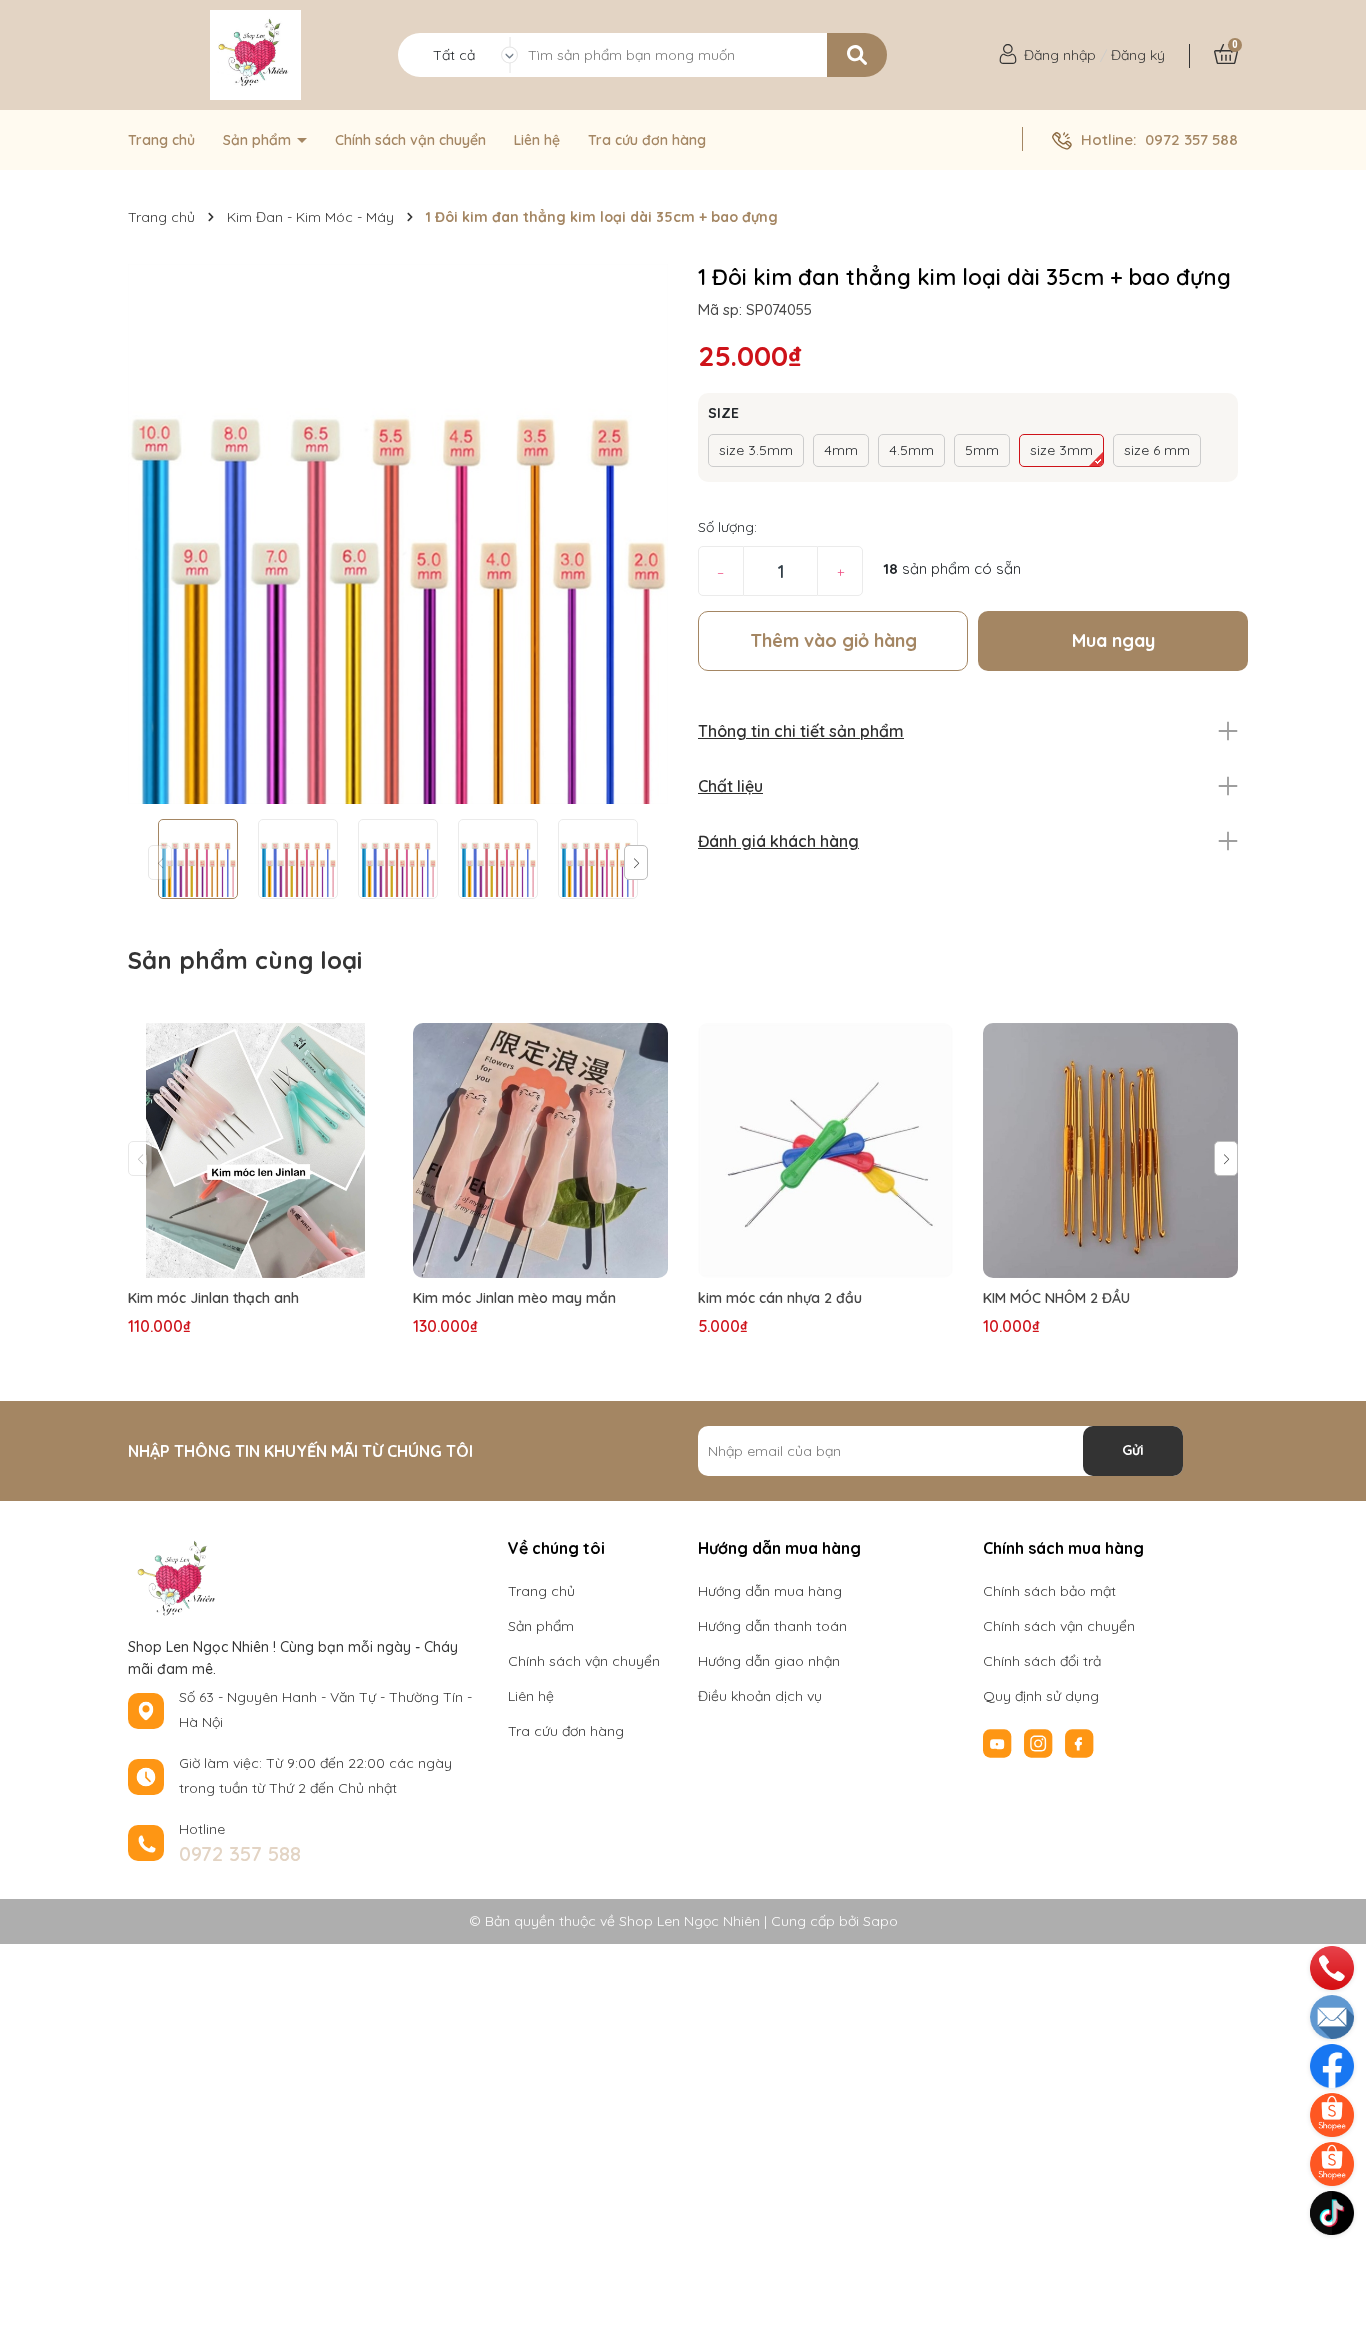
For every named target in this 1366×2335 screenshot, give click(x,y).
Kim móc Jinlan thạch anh (213, 1298)
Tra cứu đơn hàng (647, 140)
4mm (841, 450)
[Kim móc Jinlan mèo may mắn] (540, 1150)
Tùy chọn (256, 1259)
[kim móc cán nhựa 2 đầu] (825, 1150)
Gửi (1133, 1450)
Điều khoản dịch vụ (760, 1696)
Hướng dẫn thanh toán (772, 1626)
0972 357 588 (1191, 139)
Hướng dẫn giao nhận (769, 1661)
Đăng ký (1138, 55)
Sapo (880, 1921)
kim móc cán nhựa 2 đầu (780, 1298)
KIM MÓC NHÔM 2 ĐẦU (1056, 1298)
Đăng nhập (1060, 55)
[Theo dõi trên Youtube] (999, 1742)
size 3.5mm (756, 450)
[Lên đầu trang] (1334, 2260)
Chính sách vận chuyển (410, 140)
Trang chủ (161, 140)
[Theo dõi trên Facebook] (1079, 1742)
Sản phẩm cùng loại (245, 960)
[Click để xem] (398, 534)
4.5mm (911, 450)
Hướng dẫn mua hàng (770, 1591)
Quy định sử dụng (1041, 1696)
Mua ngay (1113, 640)
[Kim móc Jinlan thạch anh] (255, 1150)
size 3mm (1061, 450)
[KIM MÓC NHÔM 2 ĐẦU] (1110, 1150)
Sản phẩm (259, 140)
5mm (982, 450)
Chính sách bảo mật (1049, 1591)
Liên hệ (537, 140)
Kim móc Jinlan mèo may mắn (514, 1298)
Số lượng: (727, 527)
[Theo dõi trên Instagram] (1040, 1742)
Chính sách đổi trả (1042, 1661)
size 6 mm (1157, 450)
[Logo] (255, 55)
